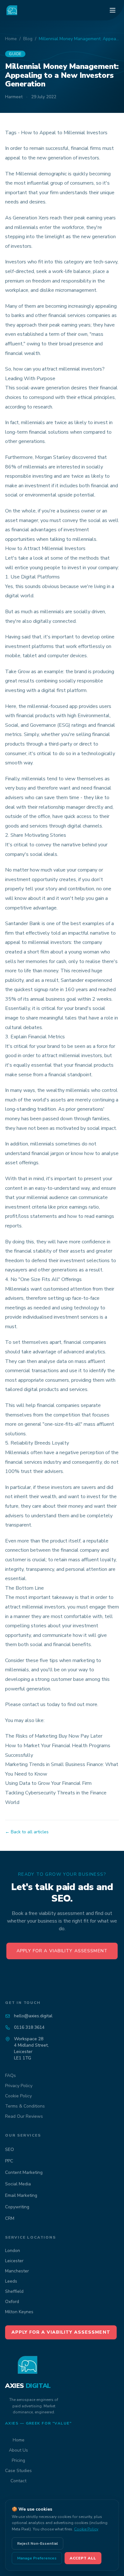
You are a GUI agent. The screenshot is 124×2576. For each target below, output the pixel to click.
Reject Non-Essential (38, 2543)
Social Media (18, 2184)
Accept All (83, 2558)
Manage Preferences (37, 2558)
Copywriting (17, 2207)
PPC (9, 2161)
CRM (10, 2218)
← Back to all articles (27, 1832)
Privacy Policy (19, 2086)
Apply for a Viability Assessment (62, 1951)
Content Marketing (24, 2172)
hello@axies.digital (33, 2016)
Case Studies (18, 2471)
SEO (10, 2149)
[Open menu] (113, 10)
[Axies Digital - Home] (12, 10)
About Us (18, 2450)
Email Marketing (21, 2195)
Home (11, 39)
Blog (28, 39)
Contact (18, 2481)
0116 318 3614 (29, 2027)
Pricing (18, 2460)
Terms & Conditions (25, 2106)
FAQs (10, 2076)
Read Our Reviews (24, 2116)
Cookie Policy (18, 2096)
